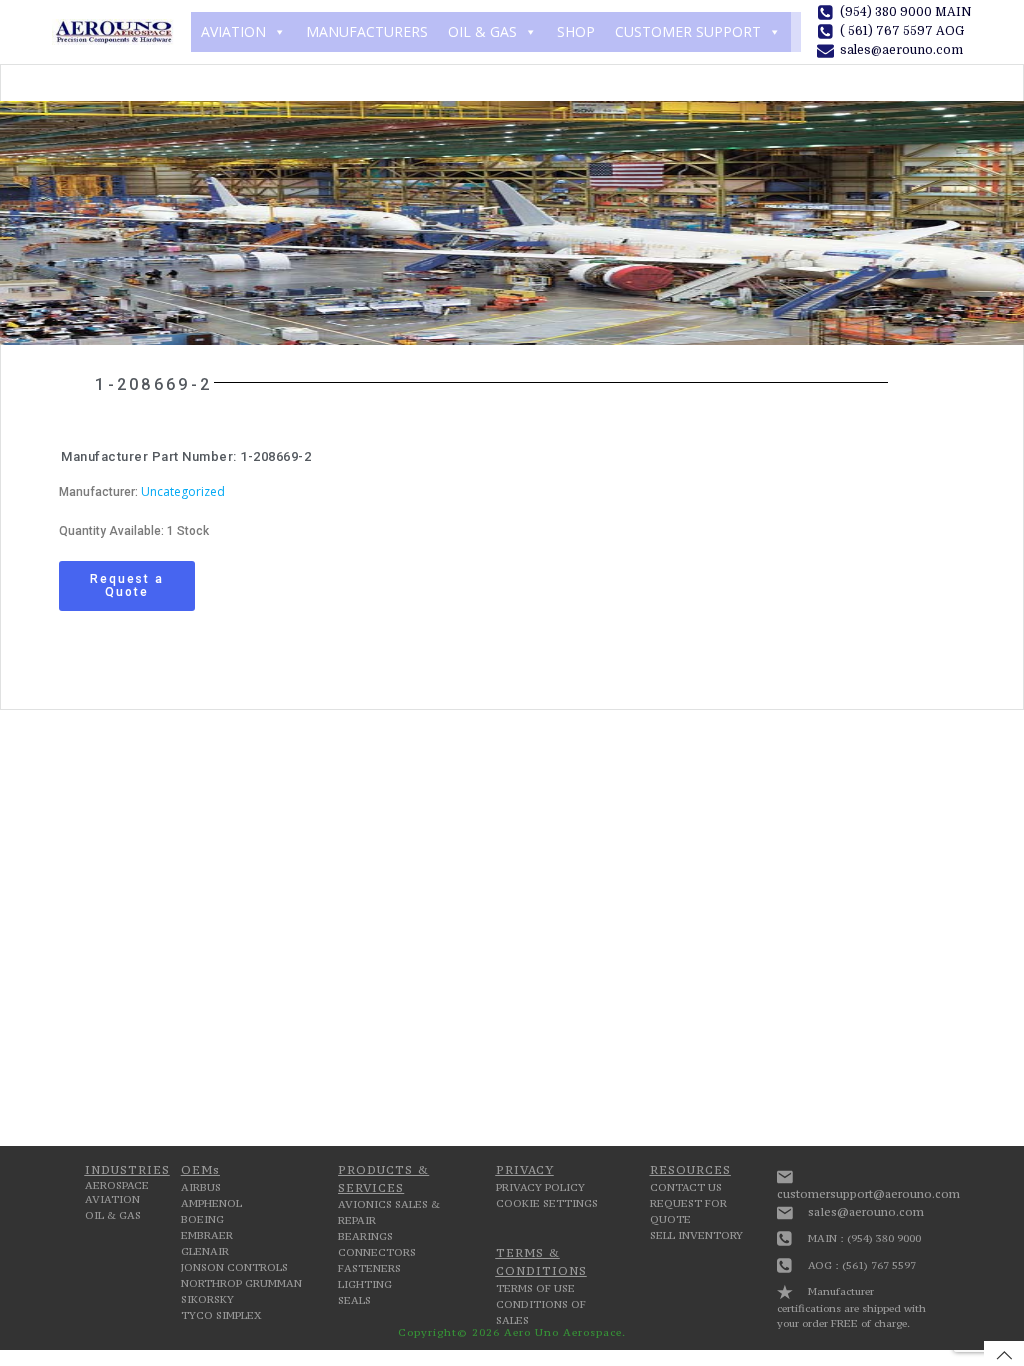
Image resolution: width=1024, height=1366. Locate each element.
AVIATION (233, 31)
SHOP (576, 31)
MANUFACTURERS (367, 31)
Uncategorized (183, 491)
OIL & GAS (482, 31)
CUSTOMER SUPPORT (688, 31)
